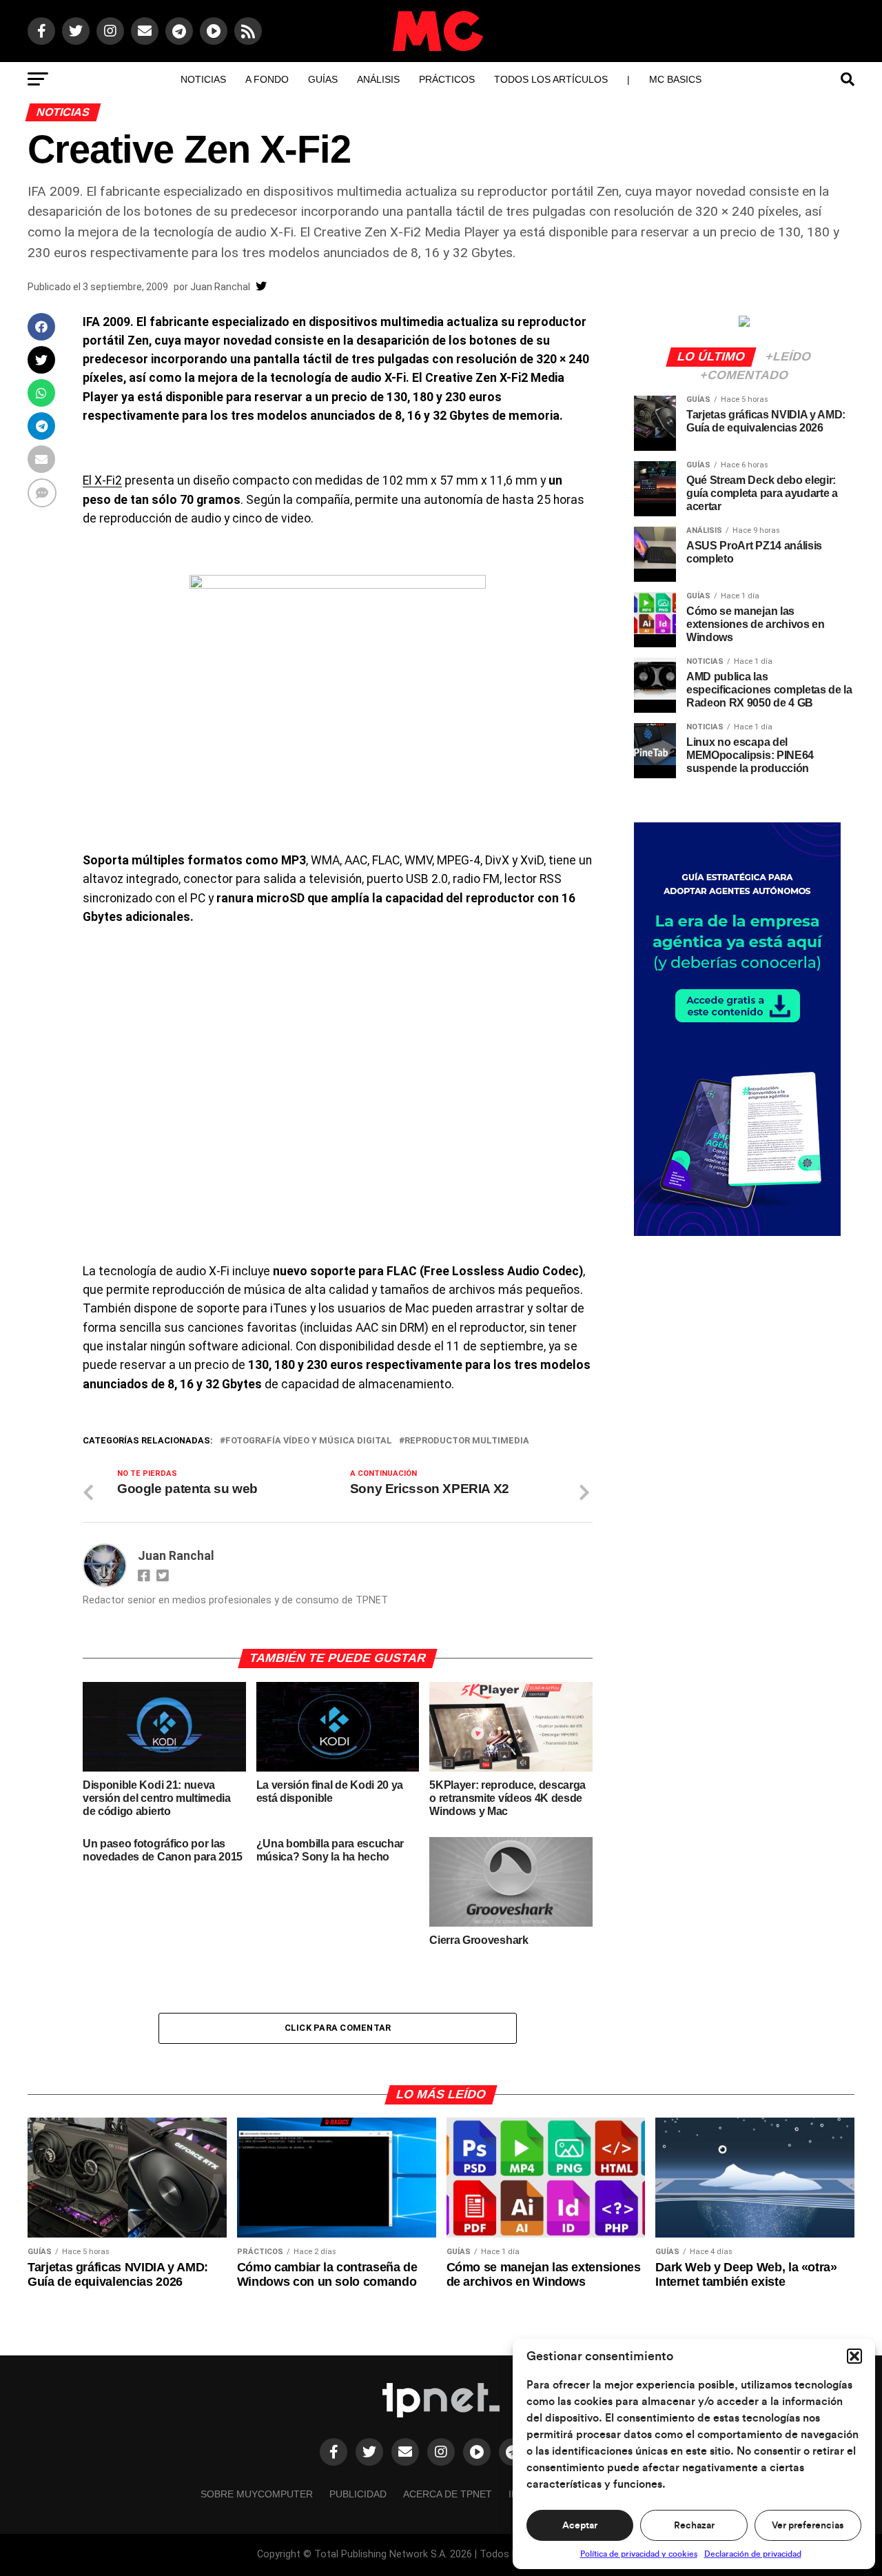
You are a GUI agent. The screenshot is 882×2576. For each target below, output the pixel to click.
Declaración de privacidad (753, 2554)
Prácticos (447, 79)
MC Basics (675, 79)
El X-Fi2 (102, 480)
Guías (323, 79)
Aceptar (580, 2526)
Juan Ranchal (220, 287)
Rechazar (694, 2526)
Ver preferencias (808, 2526)
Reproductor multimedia (467, 1441)
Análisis (378, 79)
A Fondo (267, 79)
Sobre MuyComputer (257, 2494)
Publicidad (358, 2494)
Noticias (203, 79)
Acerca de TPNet (448, 2494)
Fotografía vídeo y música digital (309, 1441)
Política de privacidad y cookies (639, 2554)
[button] (854, 2356)
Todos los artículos (551, 79)
